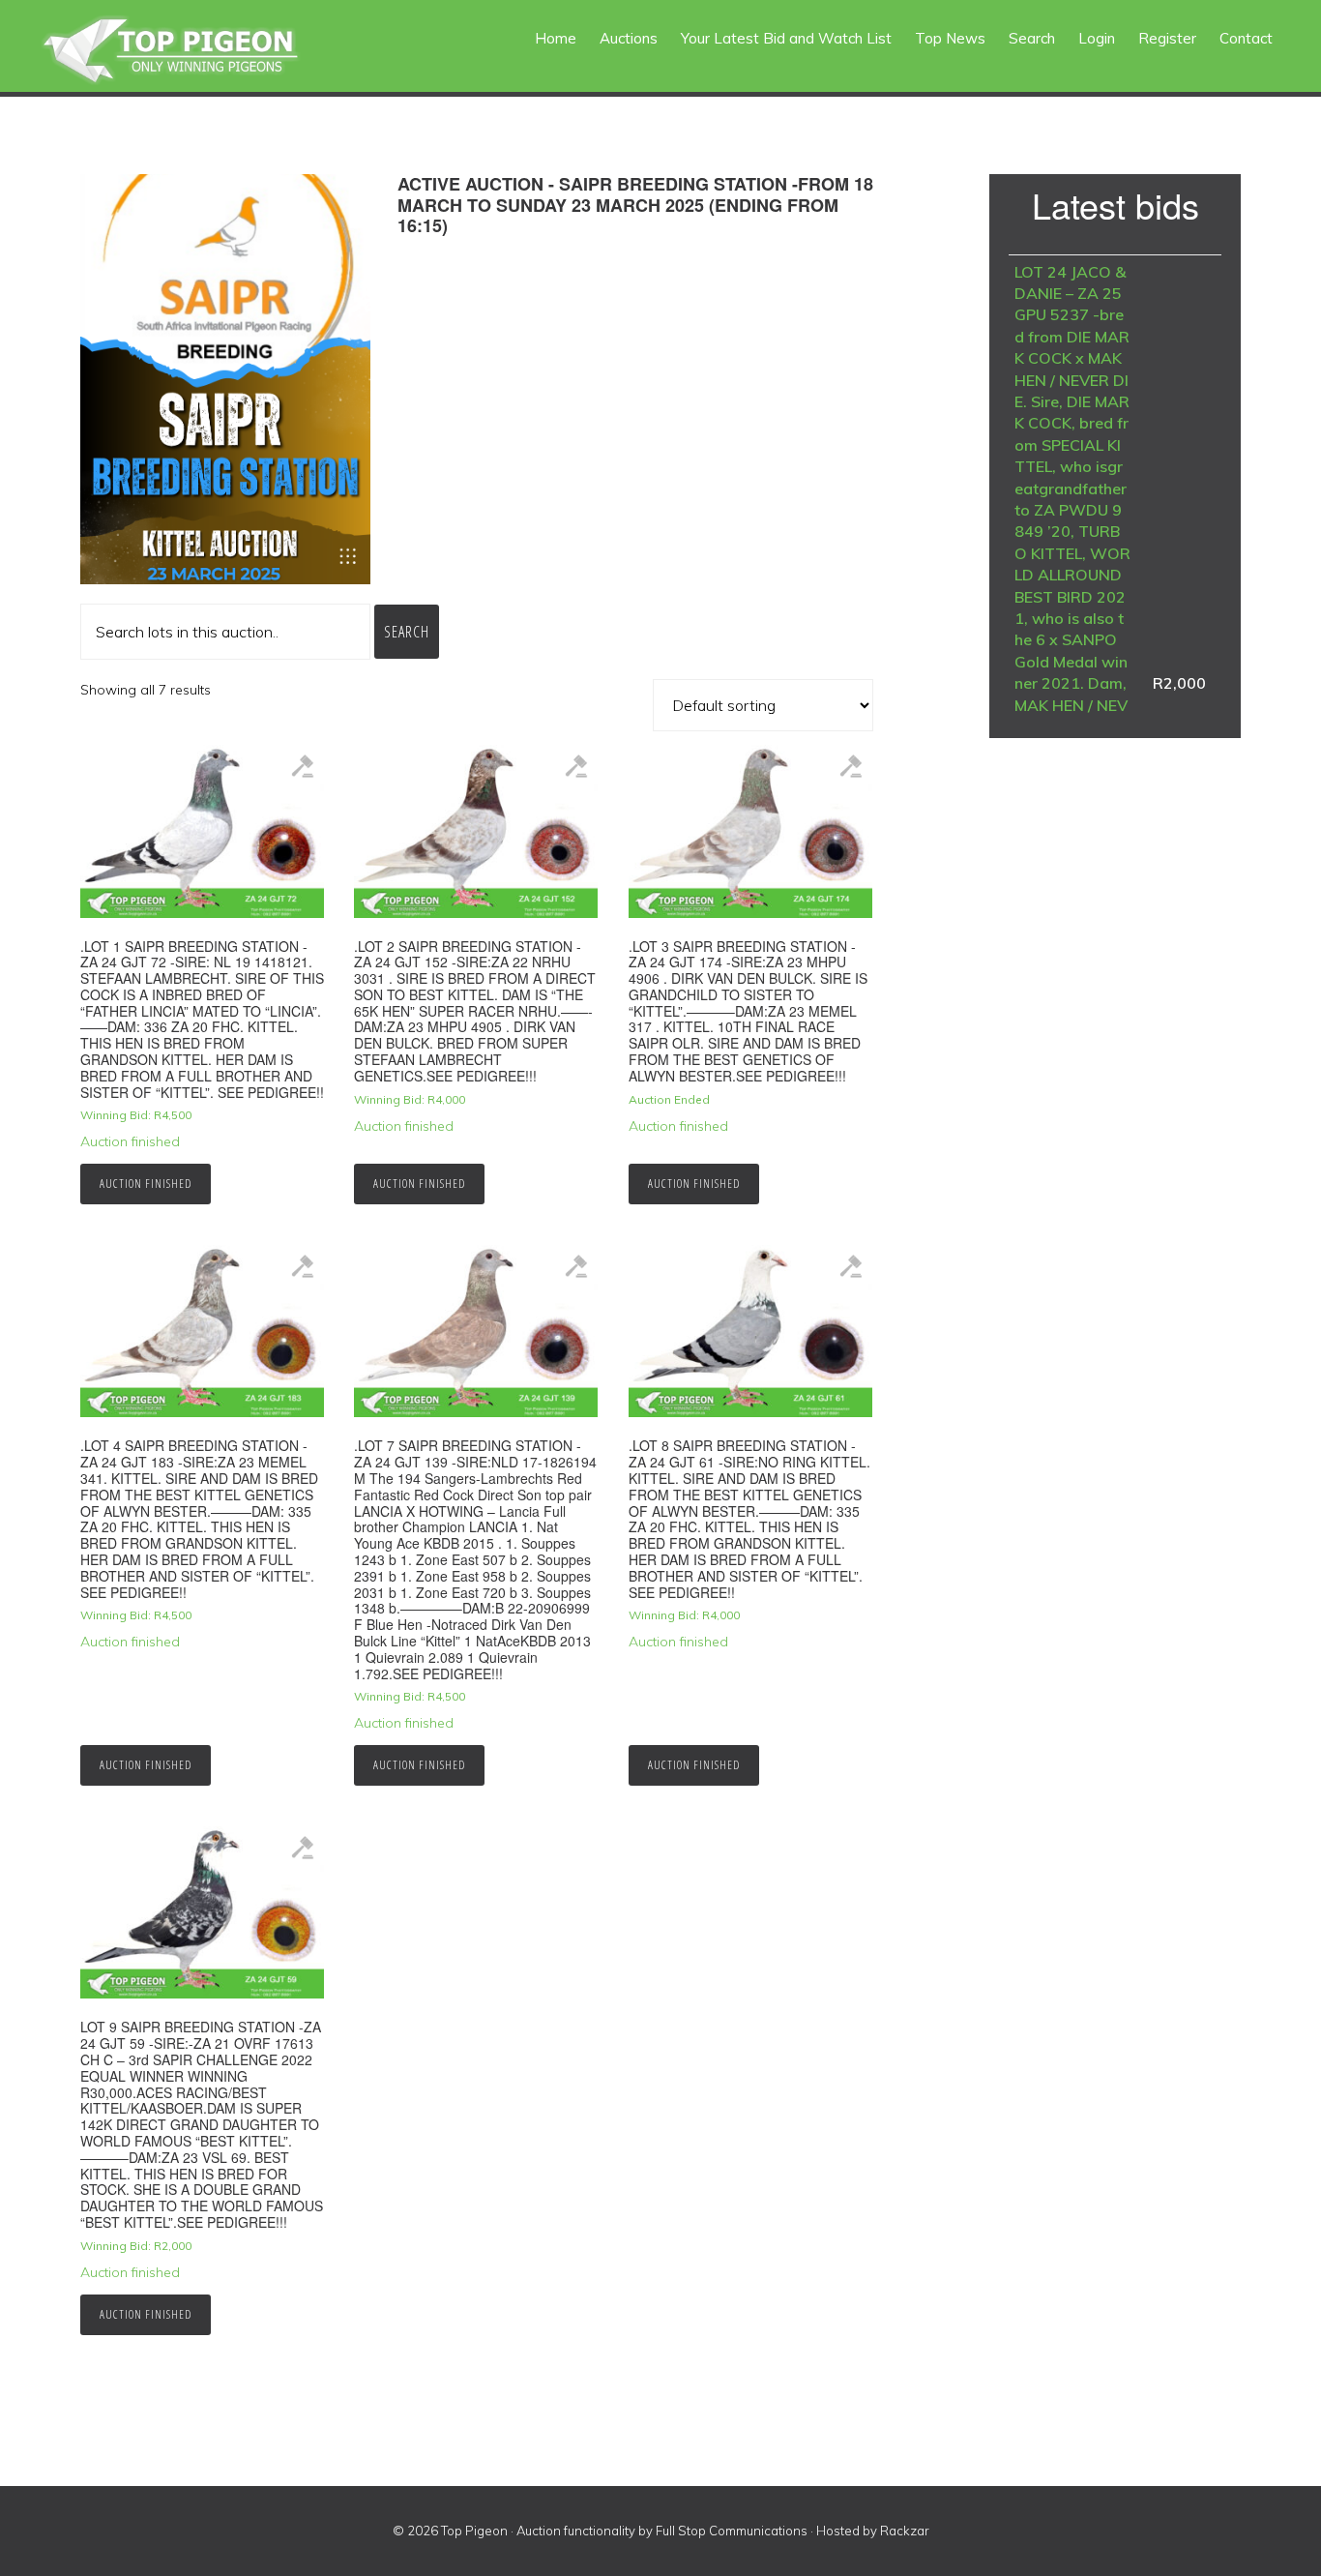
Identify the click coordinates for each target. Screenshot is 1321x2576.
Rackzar (905, 2531)
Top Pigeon (193, 51)
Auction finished (146, 1184)
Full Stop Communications (732, 2531)
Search (407, 632)
